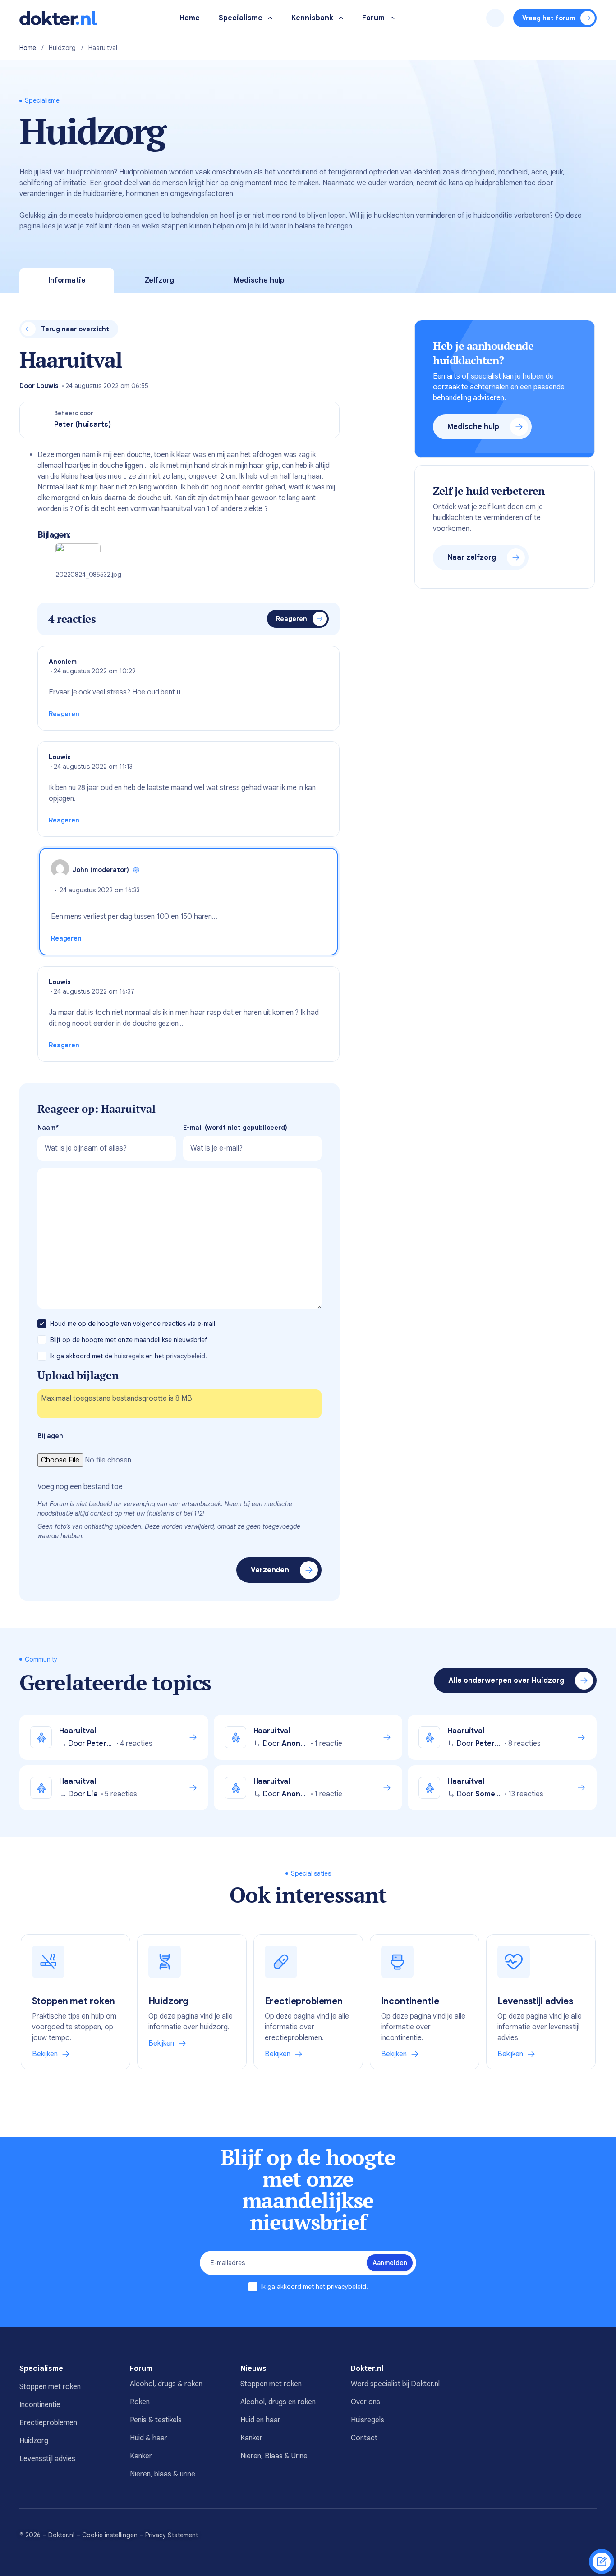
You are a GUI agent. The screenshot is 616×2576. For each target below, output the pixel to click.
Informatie (67, 280)
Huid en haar (260, 2420)
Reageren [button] (64, 714)
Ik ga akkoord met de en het (129, 1356)
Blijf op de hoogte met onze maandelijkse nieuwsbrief (129, 1340)
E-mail (235, 1128)
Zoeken (495, 18)
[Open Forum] (393, 18)
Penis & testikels (156, 2420)
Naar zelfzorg (472, 557)
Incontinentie (40, 2405)
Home (28, 48)
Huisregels (368, 2420)
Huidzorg (62, 48)
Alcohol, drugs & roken (166, 2384)
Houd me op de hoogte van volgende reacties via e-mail (133, 1324)
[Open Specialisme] (270, 18)
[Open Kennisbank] (341, 18)
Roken (140, 2402)
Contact (364, 2438)
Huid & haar (149, 2438)
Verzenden (270, 1570)
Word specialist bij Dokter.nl (395, 2384)
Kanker (141, 2456)
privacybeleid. (186, 1356)
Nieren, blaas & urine (163, 2474)
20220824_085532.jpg (88, 575)
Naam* (48, 1128)
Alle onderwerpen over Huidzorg (506, 1681)
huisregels (129, 1356)
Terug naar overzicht (75, 329)
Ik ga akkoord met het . (315, 2287)
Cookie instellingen (110, 2535)
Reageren (292, 619)
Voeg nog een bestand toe (80, 1487)
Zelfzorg (159, 280)
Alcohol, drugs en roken (278, 2402)
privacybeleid (347, 2287)
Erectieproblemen (48, 2423)
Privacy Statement (172, 2535)
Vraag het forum (549, 18)
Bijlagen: (51, 1436)
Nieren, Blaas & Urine (274, 2456)
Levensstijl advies (47, 2459)
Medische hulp (259, 280)
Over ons (365, 2402)
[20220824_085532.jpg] (78, 556)
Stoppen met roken (50, 2387)
